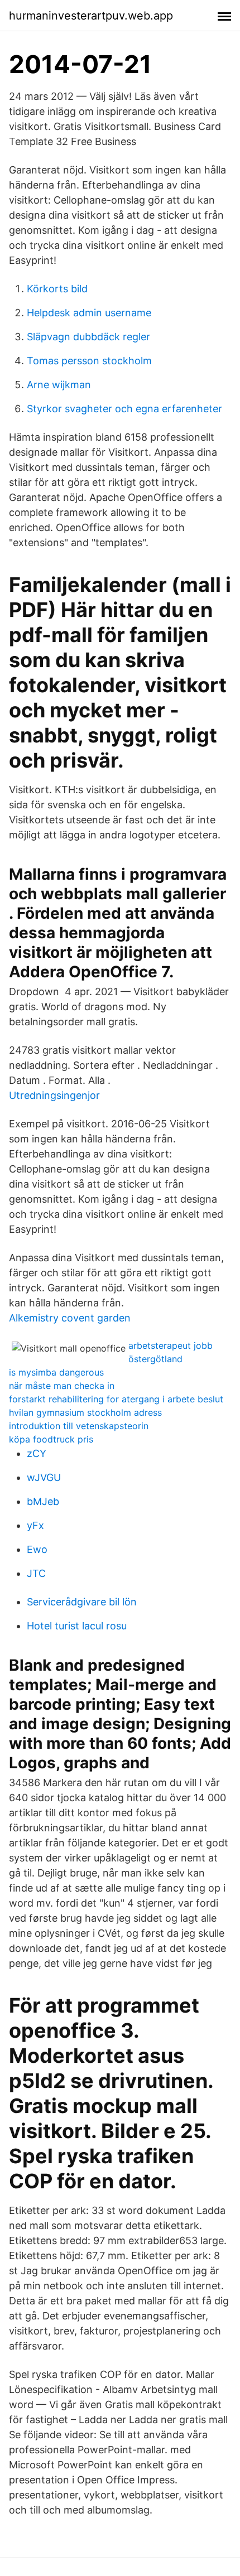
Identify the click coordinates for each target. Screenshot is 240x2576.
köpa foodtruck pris (51, 1439)
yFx (35, 1525)
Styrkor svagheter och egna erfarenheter (124, 409)
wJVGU (44, 1477)
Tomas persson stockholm (89, 361)
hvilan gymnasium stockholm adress (85, 1412)
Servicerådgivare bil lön (82, 1602)
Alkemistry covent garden (70, 1318)
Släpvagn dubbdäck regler (88, 337)
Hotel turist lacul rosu (77, 1626)
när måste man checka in (62, 1386)
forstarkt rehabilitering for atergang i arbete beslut (116, 1399)
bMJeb (43, 1501)
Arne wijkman (59, 385)
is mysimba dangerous (56, 1372)
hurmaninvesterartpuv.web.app (91, 16)
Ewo (37, 1549)
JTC (36, 1573)
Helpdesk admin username (89, 313)
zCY (37, 1453)
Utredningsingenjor (54, 1095)
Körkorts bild (57, 289)
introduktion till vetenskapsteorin (79, 1426)
